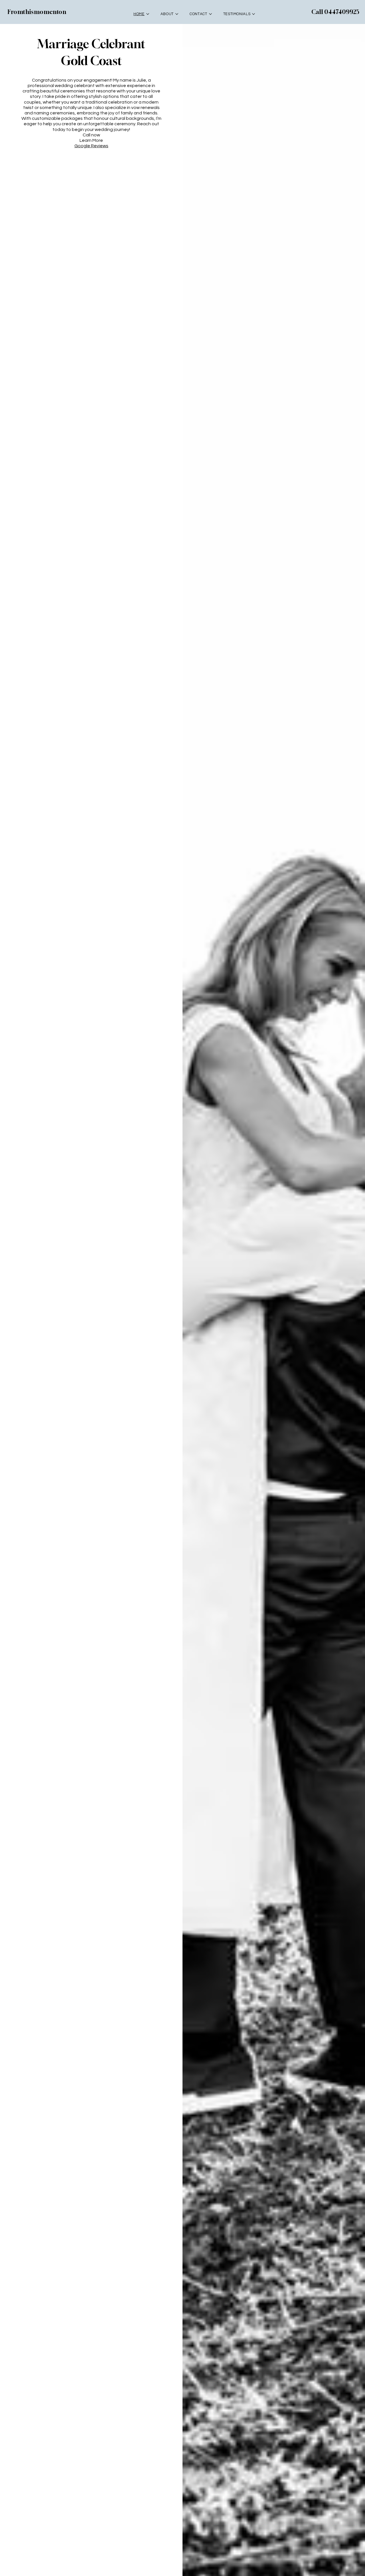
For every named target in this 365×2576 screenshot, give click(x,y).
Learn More (91, 140)
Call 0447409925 (335, 12)
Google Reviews (91, 146)
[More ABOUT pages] (177, 14)
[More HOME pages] (148, 14)
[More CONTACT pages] (210, 14)
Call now (91, 135)
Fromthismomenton (37, 12)
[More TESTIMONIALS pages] (254, 14)
